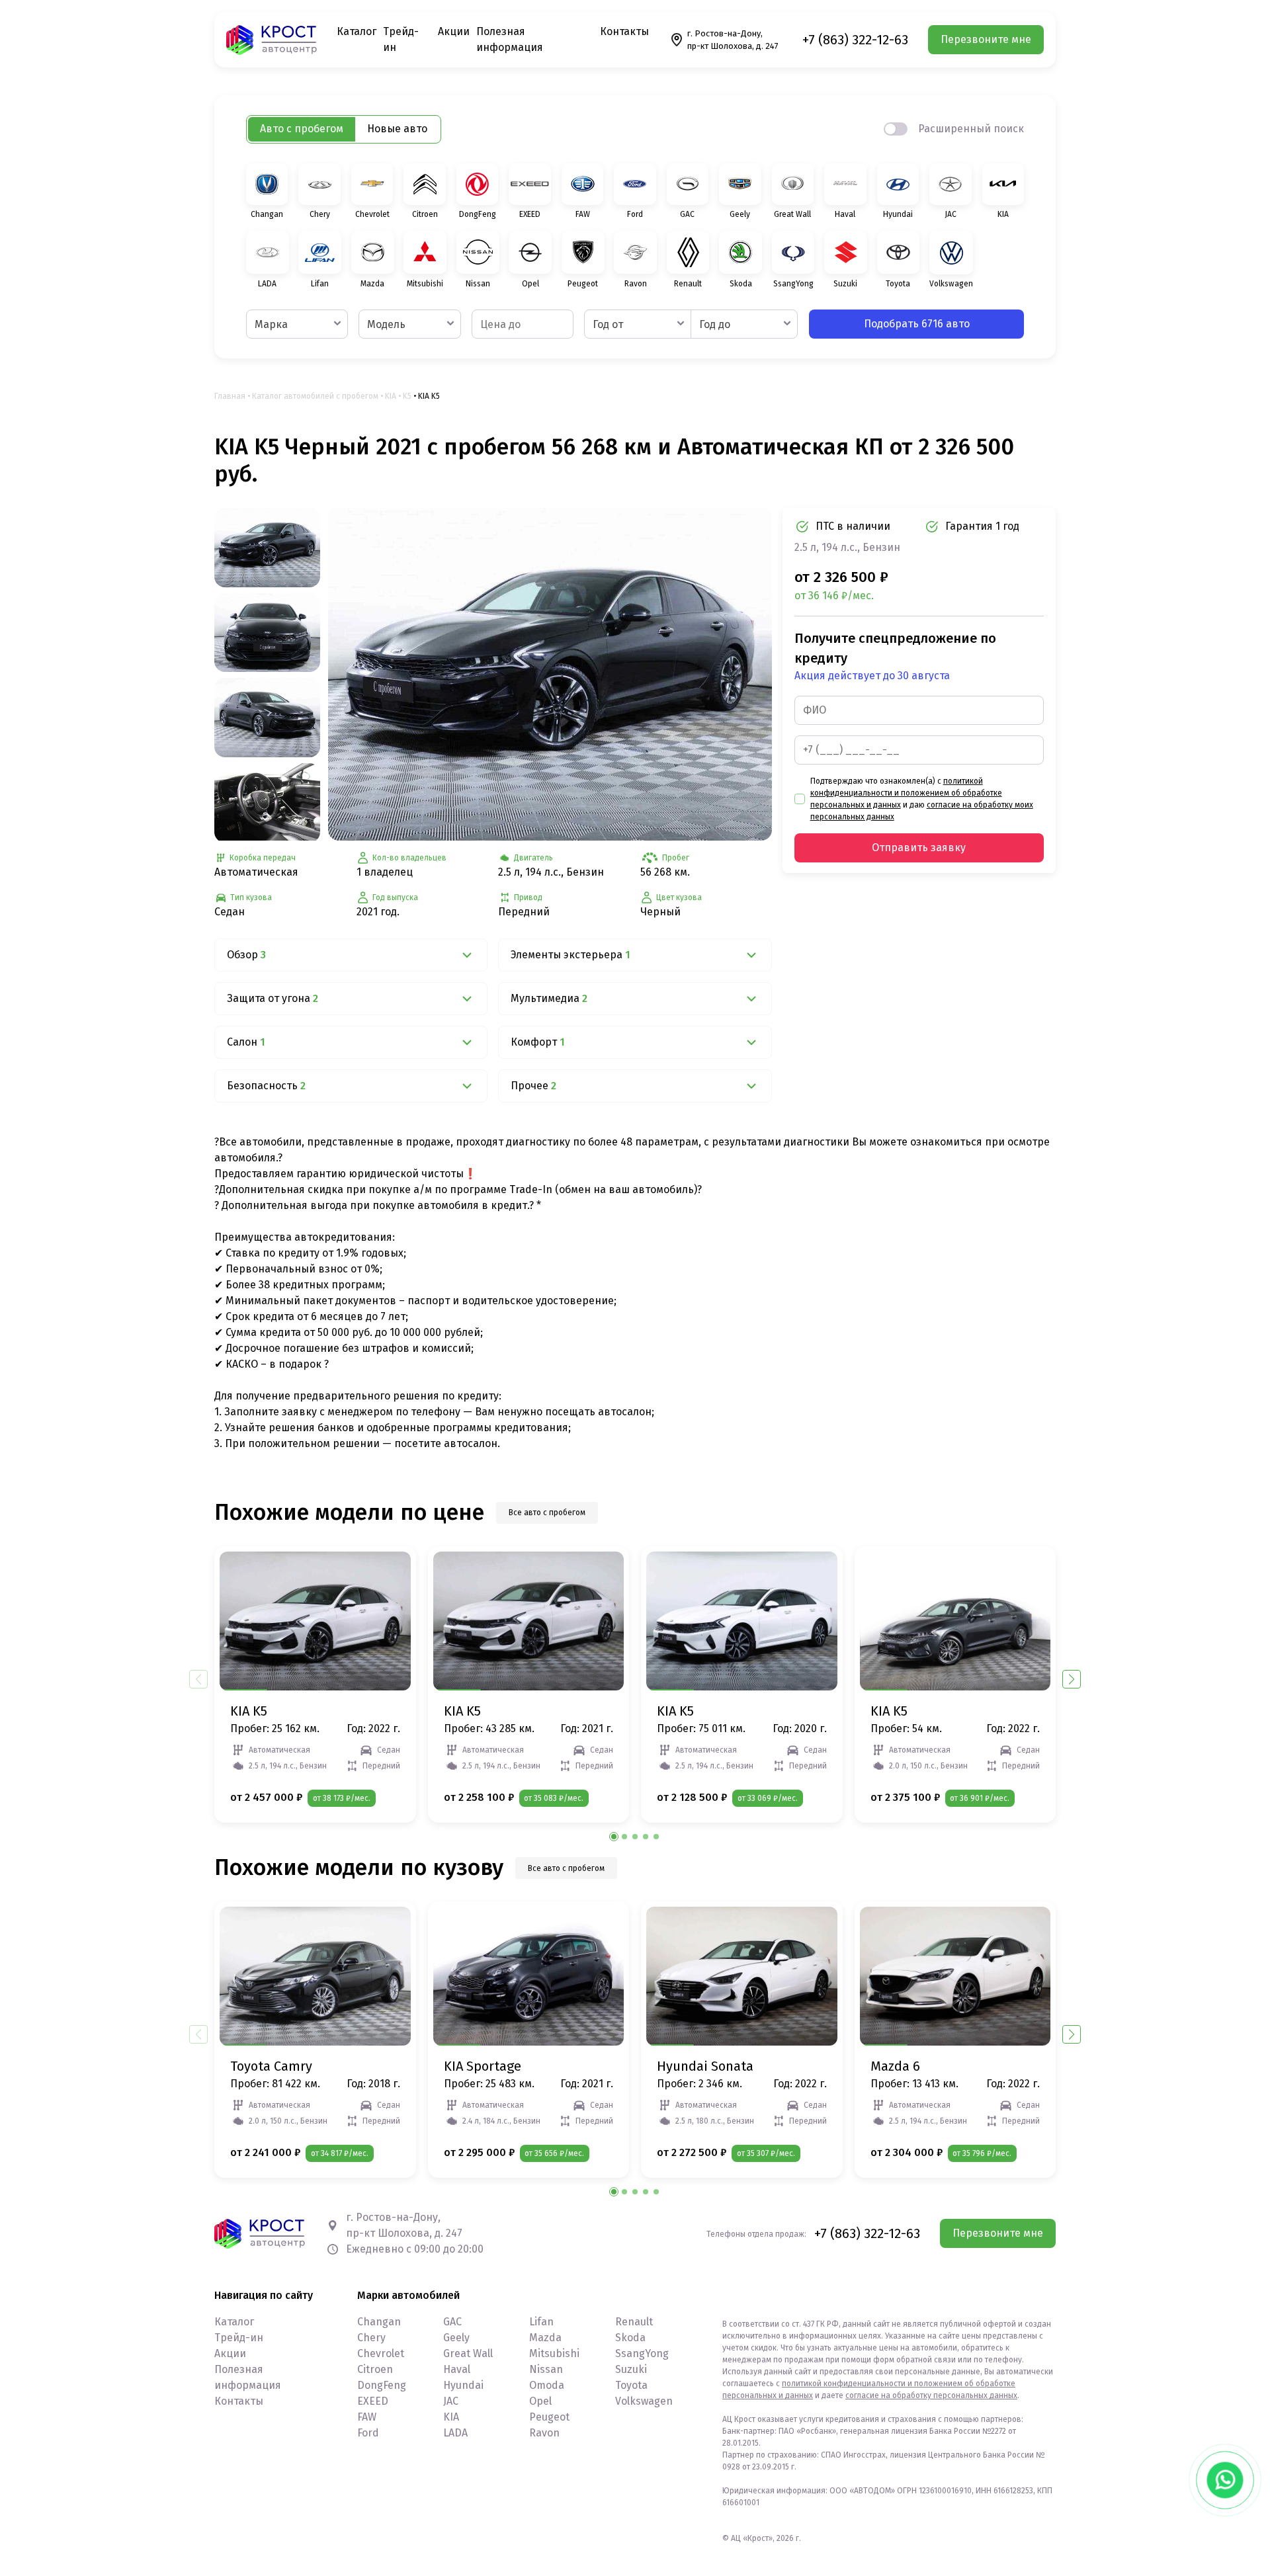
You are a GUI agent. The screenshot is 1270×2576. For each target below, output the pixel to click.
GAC (452, 2322)
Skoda (630, 2338)
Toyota (631, 2385)
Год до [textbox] (715, 324)
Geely (456, 2338)
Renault (634, 2322)
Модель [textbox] (386, 324)
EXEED (373, 2401)
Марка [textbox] (271, 324)
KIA (391, 396)
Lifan (541, 2322)
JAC (451, 2401)
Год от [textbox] (608, 324)
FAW (367, 2417)
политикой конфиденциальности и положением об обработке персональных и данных (906, 793)
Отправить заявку (919, 848)
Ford (368, 2433)
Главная (230, 396)
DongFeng (382, 2385)
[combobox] (297, 324)
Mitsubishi (554, 2353)
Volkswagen (644, 2401)
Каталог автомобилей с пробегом (315, 396)
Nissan (546, 2369)
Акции (454, 31)
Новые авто (397, 129)
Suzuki (631, 2369)
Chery (371, 2338)
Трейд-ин (239, 2338)
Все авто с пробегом (547, 1513)
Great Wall (468, 2353)
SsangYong (642, 2353)
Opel (540, 2401)
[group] (550, 674)
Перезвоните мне (986, 39)
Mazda (545, 2338)
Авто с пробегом (302, 129)
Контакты (624, 31)
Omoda (547, 2385)
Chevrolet (381, 2353)
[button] (1072, 1679)
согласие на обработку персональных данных (931, 2395)
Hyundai (463, 2385)
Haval (457, 2369)
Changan (379, 2322)
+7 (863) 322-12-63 (855, 40)
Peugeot (549, 2417)
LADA (455, 2433)
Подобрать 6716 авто (917, 324)
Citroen (375, 2369)
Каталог (357, 31)
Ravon (544, 2433)
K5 (407, 396)
